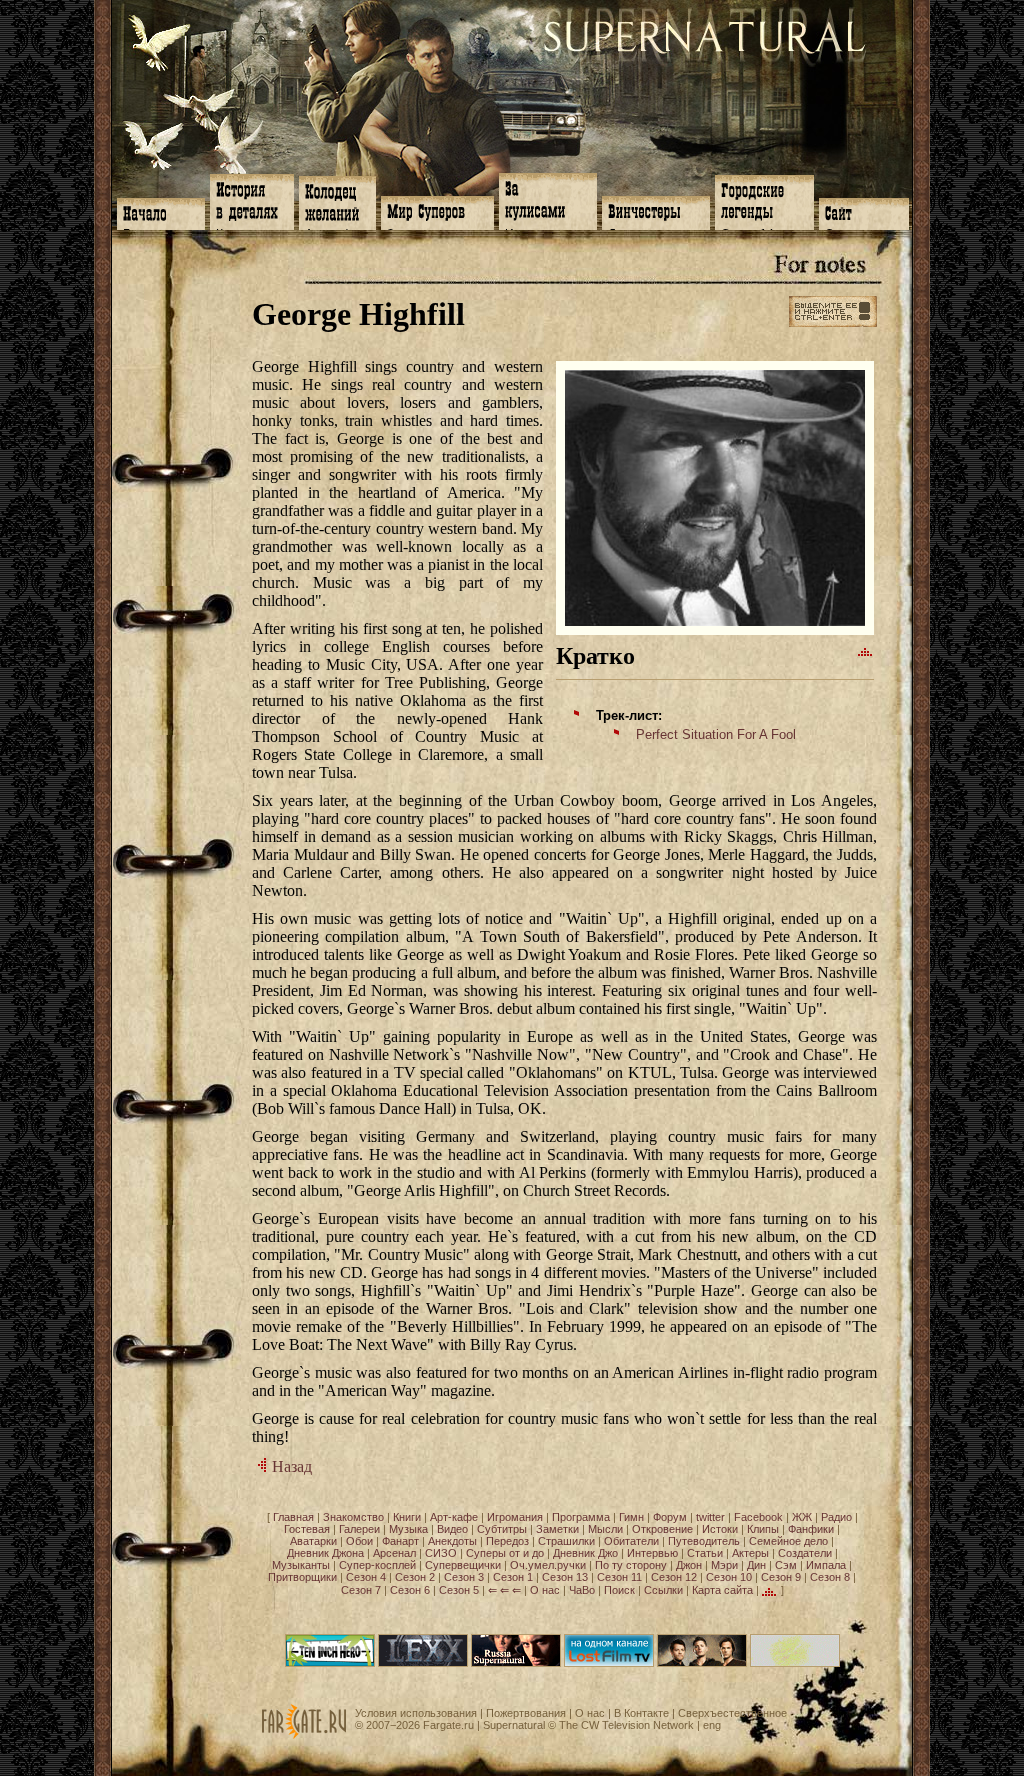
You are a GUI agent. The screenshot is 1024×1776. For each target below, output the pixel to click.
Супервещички (463, 1565)
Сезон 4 (366, 1577)
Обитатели (631, 1541)
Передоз (507, 1541)
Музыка (408, 1529)
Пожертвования (526, 1713)
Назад (290, 1466)
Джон (689, 1565)
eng (712, 1725)
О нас (545, 1590)
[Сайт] (864, 212)
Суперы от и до (505, 1553)
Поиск (619, 1590)
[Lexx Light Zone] (423, 1663)
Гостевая (307, 1529)
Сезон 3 (464, 1577)
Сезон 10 (729, 1577)
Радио (836, 1517)
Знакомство (353, 1517)
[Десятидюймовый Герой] (330, 1663)
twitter (710, 1517)
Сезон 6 (410, 1590)
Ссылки (663, 1590)
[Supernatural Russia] (516, 1663)
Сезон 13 (565, 1577)
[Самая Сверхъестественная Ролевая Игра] (795, 1663)
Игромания (515, 1517)
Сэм (786, 1565)
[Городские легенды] (764, 200)
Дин (756, 1565)
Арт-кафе (454, 1517)
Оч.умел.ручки (548, 1565)
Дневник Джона (325, 1553)
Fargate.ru (448, 1725)
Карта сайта (722, 1590)
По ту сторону (631, 1565)
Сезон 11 (619, 1577)
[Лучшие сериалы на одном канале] (609, 1663)
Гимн (631, 1517)
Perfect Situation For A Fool (716, 734)
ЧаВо (582, 1590)
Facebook (758, 1517)
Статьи (705, 1553)
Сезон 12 (674, 1577)
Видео (452, 1529)
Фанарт (400, 1541)
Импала (826, 1565)
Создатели (805, 1553)
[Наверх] (866, 651)
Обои (359, 1541)
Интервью (652, 1553)
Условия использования (416, 1713)
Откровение (662, 1529)
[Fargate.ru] (304, 1735)
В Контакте (641, 1713)
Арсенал (394, 1553)
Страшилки (566, 1541)
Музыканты (301, 1565)
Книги (407, 1517)
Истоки (720, 1529)
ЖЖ (802, 1517)
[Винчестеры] (656, 211)
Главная (293, 1517)
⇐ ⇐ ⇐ (504, 1590)
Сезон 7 (361, 1590)
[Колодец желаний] (337, 201)
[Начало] (161, 212)
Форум (670, 1517)
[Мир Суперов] (437, 211)
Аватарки (313, 1541)
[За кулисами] (548, 199)
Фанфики (811, 1529)
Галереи (359, 1529)
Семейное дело (788, 1541)
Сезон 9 (781, 1577)
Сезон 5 (459, 1590)
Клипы (763, 1529)
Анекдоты (452, 1541)
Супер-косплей (377, 1565)
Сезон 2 (415, 1577)
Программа (581, 1517)
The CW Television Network (626, 1725)
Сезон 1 (513, 1577)
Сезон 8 (830, 1577)
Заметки (557, 1529)
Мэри (724, 1565)
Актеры (750, 1553)
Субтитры (502, 1529)
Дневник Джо (585, 1553)
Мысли (605, 1529)
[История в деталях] (252, 200)
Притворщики (302, 1577)
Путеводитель (704, 1541)
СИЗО (441, 1553)
